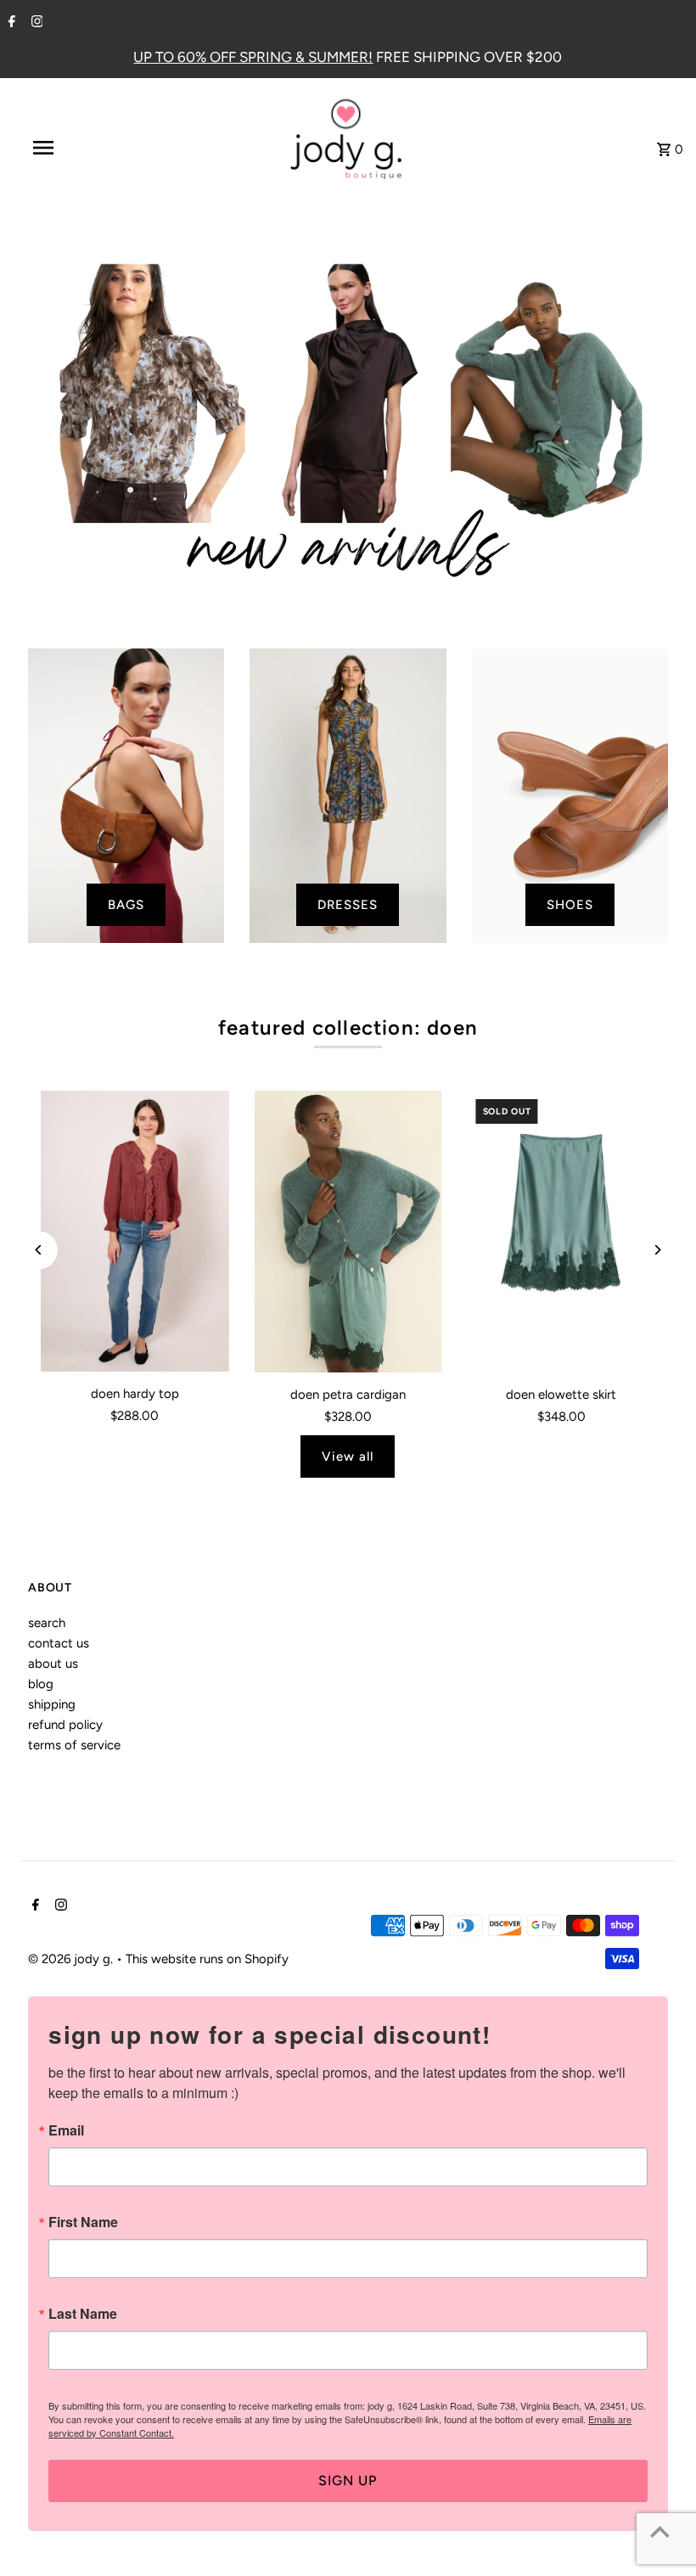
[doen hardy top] (135, 1232)
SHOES (570, 905)
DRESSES (348, 905)
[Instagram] (35, 23)
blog (41, 1684)
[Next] (657, 1250)
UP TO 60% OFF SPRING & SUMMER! (253, 57)
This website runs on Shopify (207, 1959)
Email (66, 2130)
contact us (59, 1643)
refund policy (65, 1725)
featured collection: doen (348, 1027)
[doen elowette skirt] (561, 1232)
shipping (52, 1704)
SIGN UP (348, 2481)
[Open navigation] (79, 148)
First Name (83, 2222)
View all (348, 1456)
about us (53, 1664)
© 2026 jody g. (72, 1959)
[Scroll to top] (660, 2531)
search (47, 1623)
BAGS (126, 905)
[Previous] (39, 1250)
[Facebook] (10, 23)
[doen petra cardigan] (348, 1232)
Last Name (83, 2314)
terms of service (74, 1745)
